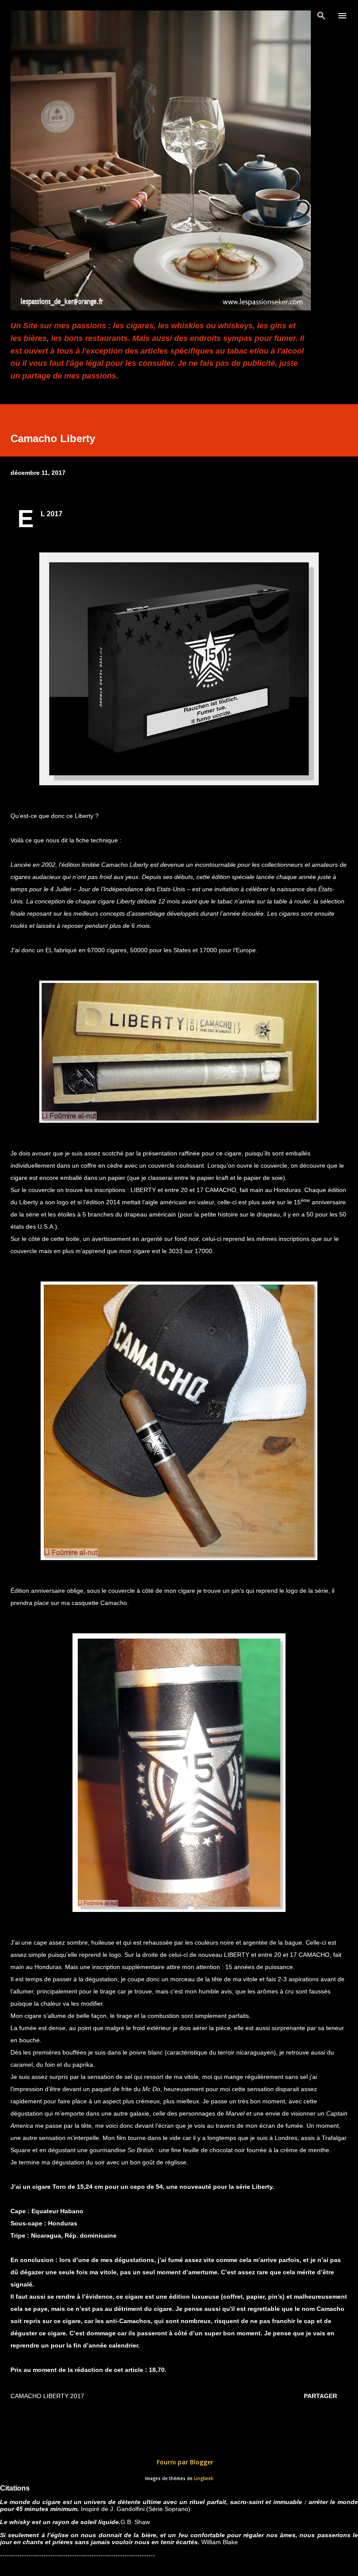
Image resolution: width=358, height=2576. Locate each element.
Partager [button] (320, 2396)
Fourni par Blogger (184, 2462)
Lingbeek (204, 2479)
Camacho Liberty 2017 (47, 2396)
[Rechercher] (321, 16)
